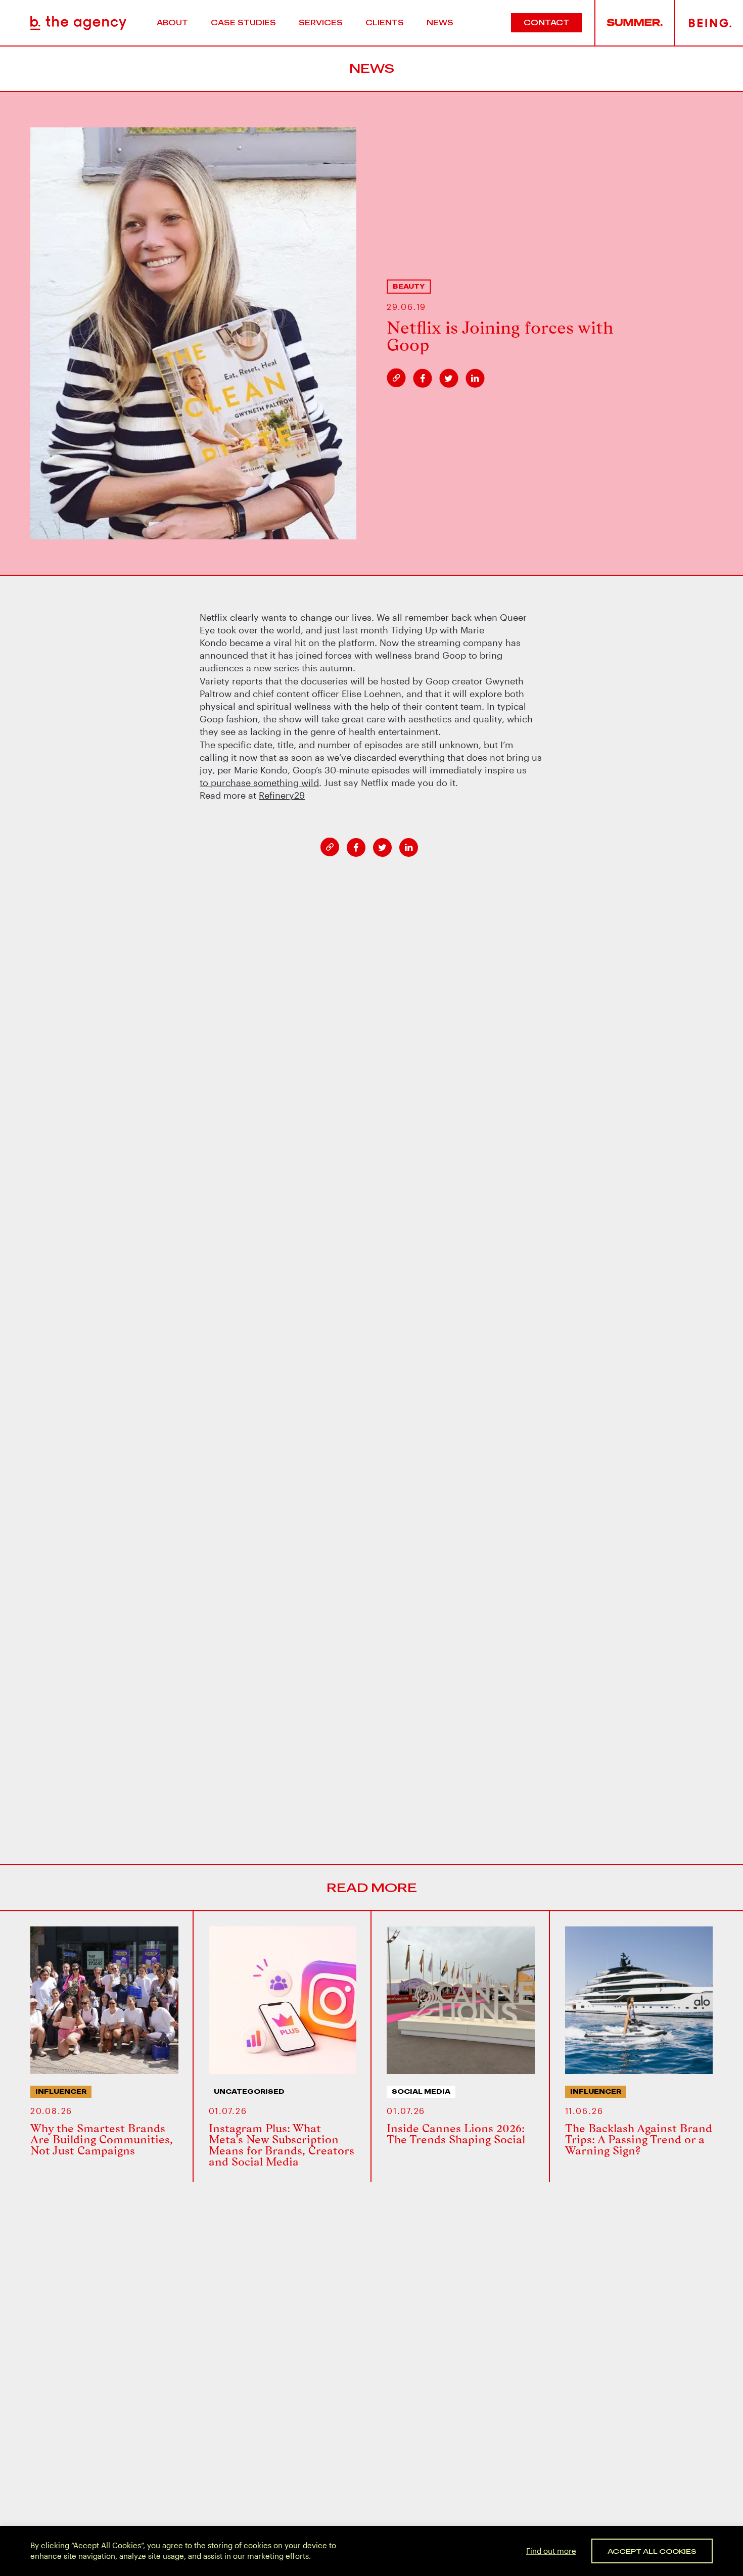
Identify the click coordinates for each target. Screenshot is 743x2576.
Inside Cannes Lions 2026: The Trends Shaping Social (456, 2134)
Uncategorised (249, 2091)
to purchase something (259, 783)
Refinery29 (282, 795)
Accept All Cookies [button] (652, 2551)
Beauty (409, 286)
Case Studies (243, 22)
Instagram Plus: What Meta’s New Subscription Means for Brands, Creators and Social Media (282, 2145)
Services (321, 22)
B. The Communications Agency (78, 23)
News (440, 22)
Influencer (61, 2091)
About (172, 22)
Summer (635, 23)
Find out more (551, 2550)
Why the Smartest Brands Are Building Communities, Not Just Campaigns (102, 2139)
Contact (546, 22)
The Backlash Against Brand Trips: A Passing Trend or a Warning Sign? (639, 2139)
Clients (385, 22)
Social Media (421, 2091)
